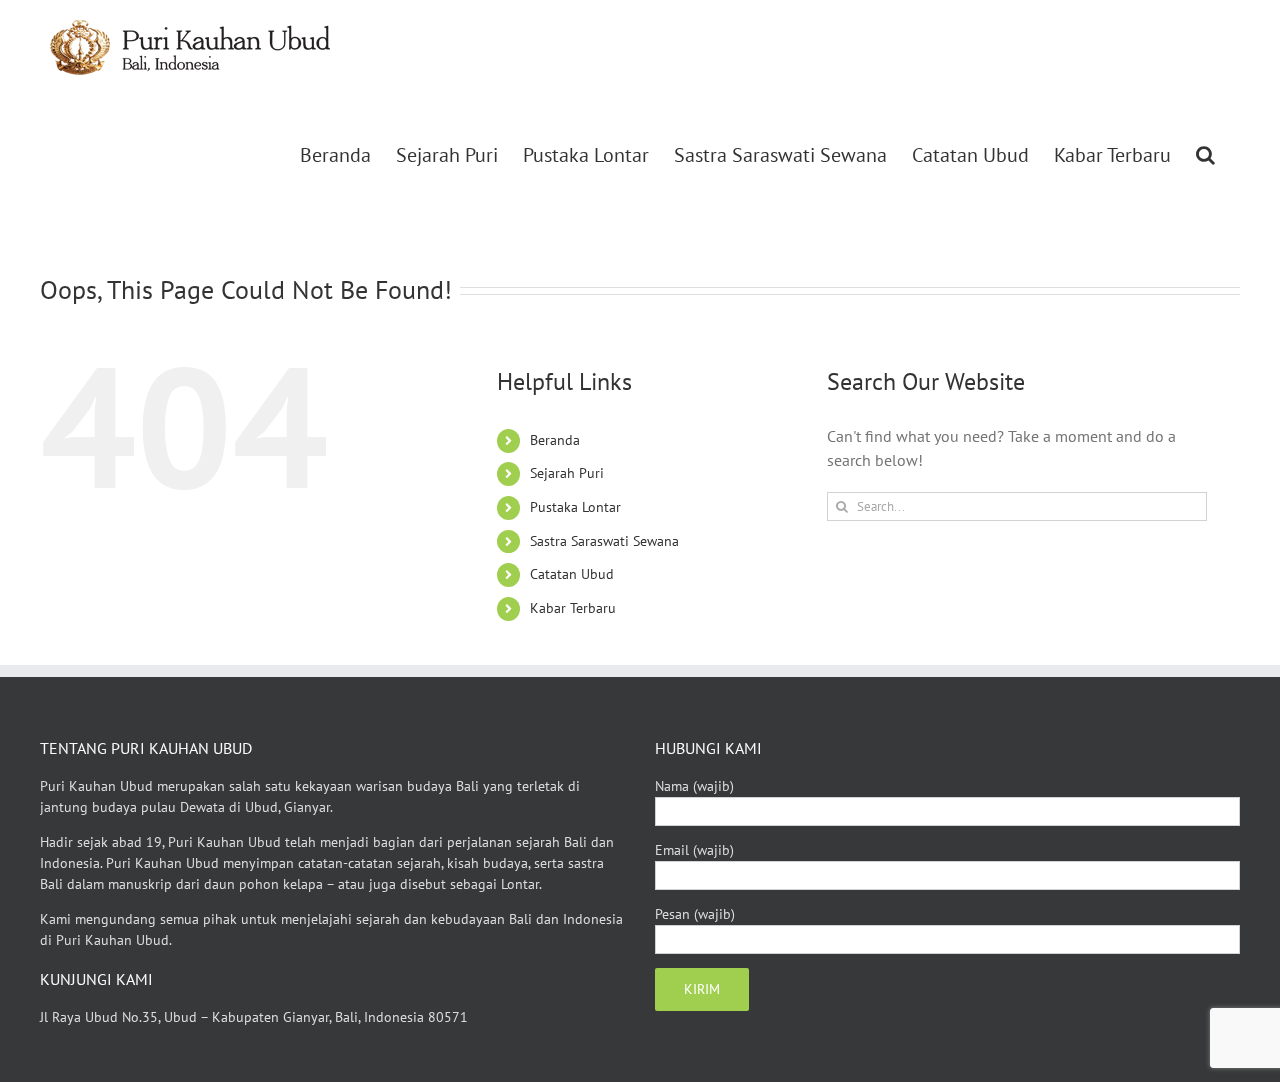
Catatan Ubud (572, 574)
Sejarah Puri (567, 473)
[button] (1205, 155)
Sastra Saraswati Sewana (604, 541)
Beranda (555, 440)
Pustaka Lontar (575, 507)
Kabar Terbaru (573, 608)
